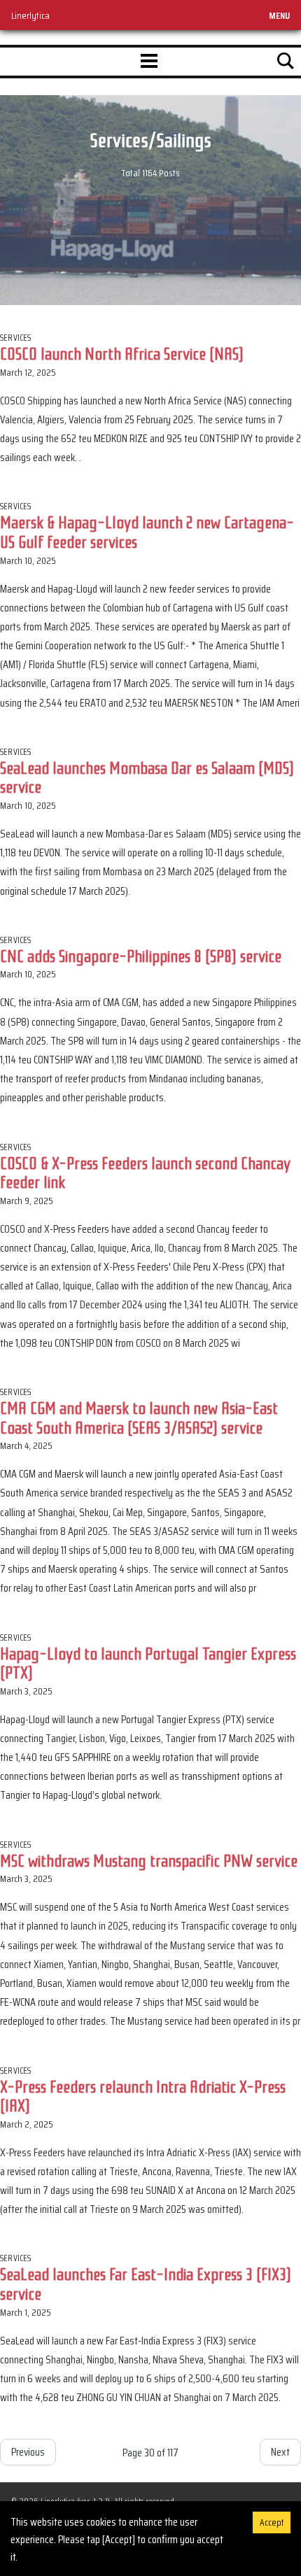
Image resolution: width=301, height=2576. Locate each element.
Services (16, 338)
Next (280, 2452)
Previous (28, 2452)
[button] (149, 62)
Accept (272, 2522)
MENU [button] (279, 15)
